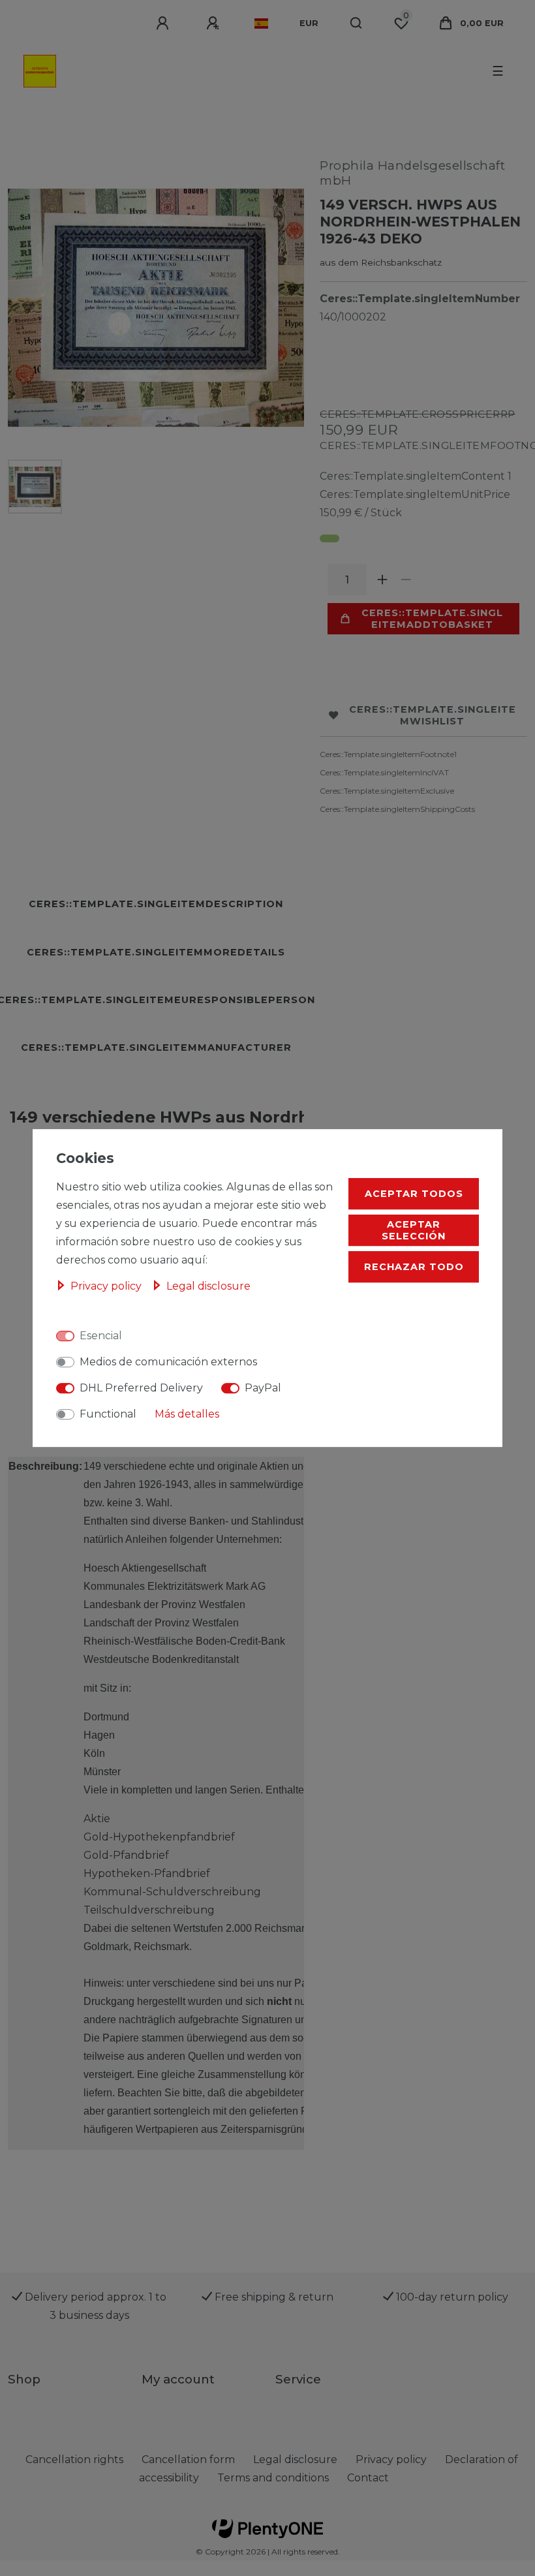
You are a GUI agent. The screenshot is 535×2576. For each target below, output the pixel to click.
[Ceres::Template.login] (164, 23)
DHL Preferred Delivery (141, 1388)
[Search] (357, 23)
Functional (108, 1414)
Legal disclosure (208, 1286)
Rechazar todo (414, 1267)
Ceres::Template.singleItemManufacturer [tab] (156, 1047)
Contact (368, 2478)
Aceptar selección (414, 1230)
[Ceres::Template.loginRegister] (215, 23)
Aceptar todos (414, 1194)
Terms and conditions (273, 2478)
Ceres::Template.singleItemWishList (433, 715)
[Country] (261, 23)
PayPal (263, 1388)
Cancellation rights (74, 2460)
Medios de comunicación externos (168, 1362)
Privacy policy (107, 1286)
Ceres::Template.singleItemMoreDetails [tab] (156, 952)
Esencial (101, 1336)
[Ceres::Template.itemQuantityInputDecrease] (406, 580)
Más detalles (187, 1414)
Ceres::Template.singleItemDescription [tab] (156, 904)
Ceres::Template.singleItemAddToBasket (432, 619)
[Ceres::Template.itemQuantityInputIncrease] (382, 580)
